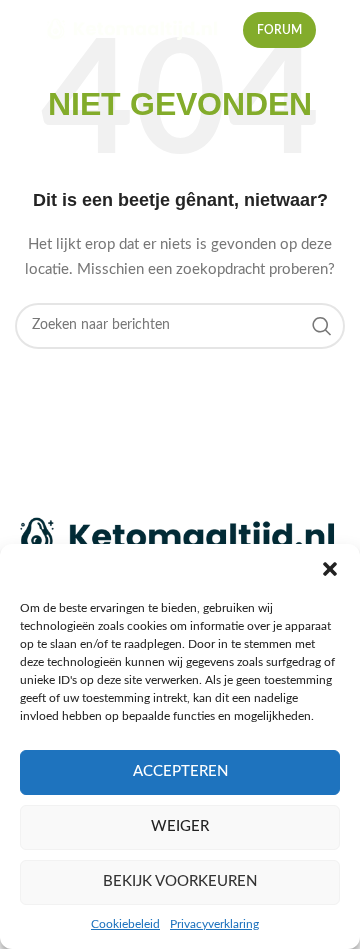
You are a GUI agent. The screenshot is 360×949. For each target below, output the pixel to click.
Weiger (180, 826)
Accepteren (180, 771)
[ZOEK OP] (322, 326)
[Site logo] (133, 30)
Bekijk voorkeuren (180, 881)
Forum (279, 30)
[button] (330, 569)
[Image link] (180, 538)
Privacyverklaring (214, 924)
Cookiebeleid (125, 924)
